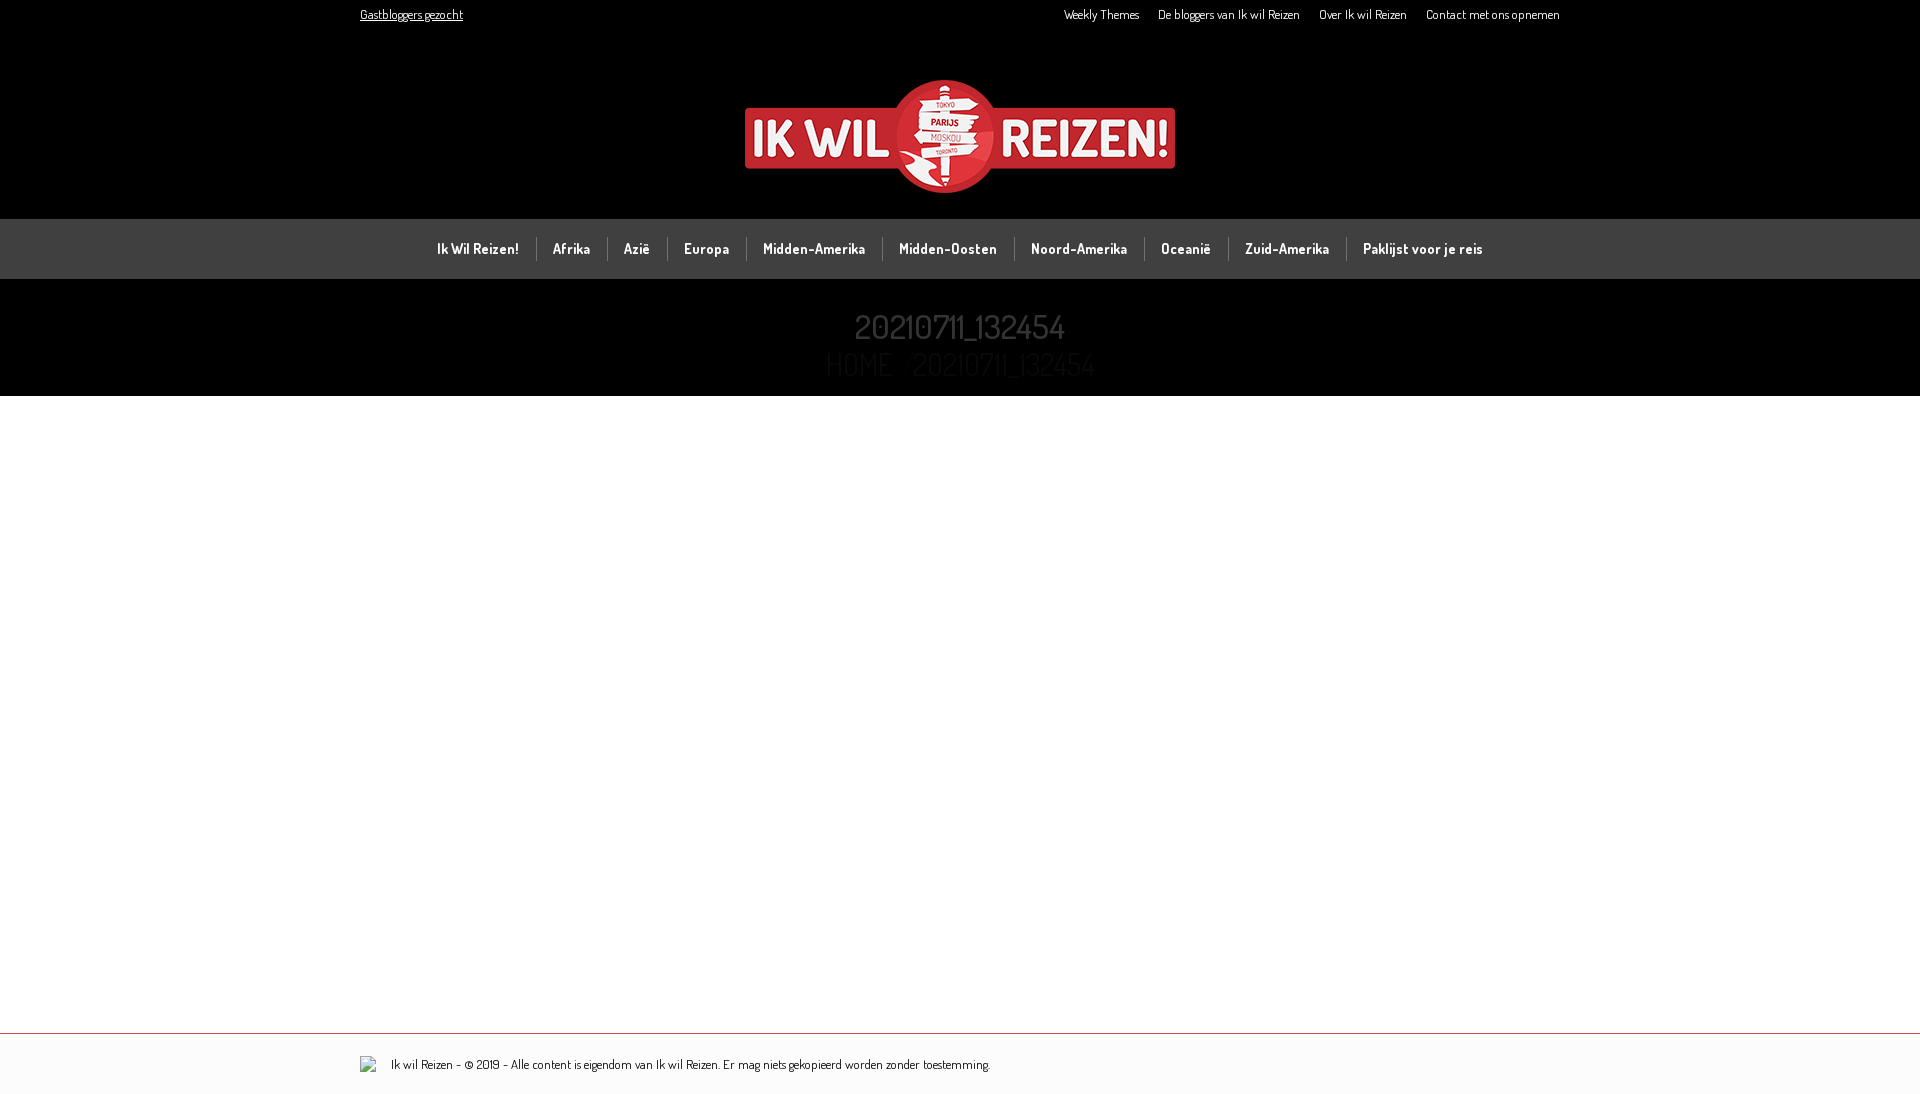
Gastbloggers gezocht (411, 14)
